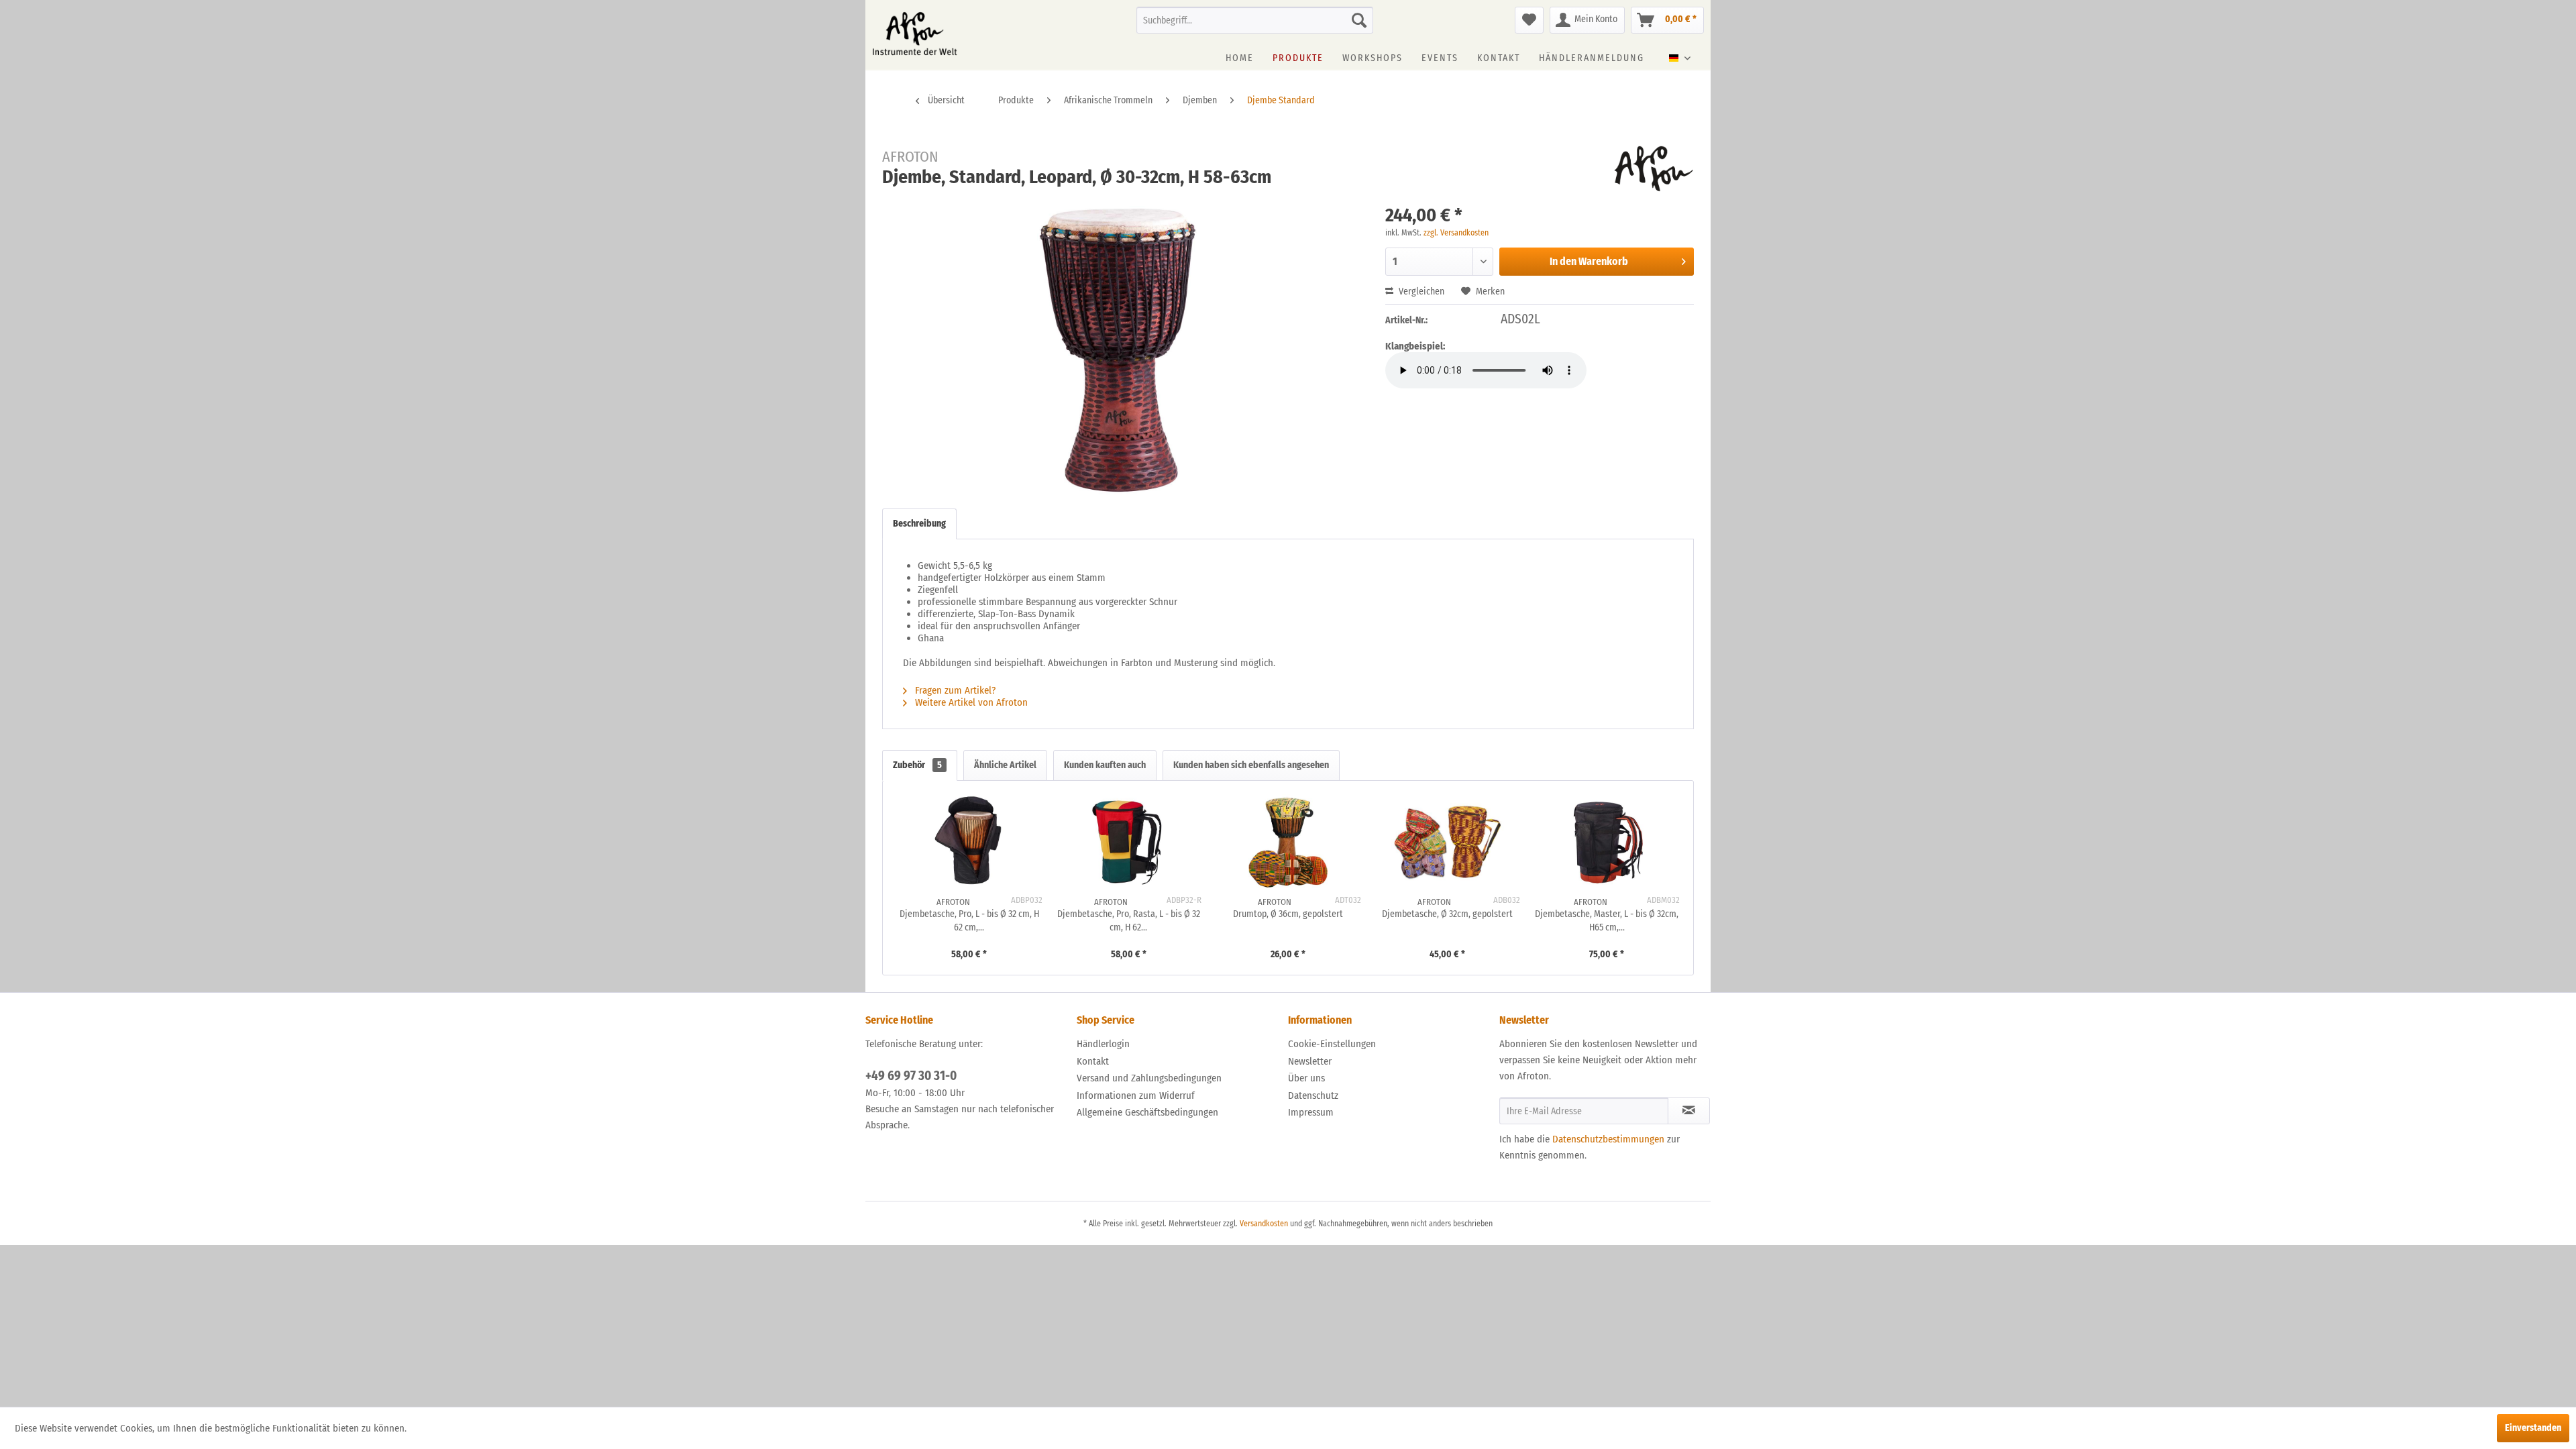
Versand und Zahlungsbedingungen (1149, 1078)
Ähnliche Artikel (1005, 765)
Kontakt (1093, 1061)
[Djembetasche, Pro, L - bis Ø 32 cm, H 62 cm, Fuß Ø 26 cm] (969, 841)
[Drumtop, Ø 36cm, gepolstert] (1288, 841)
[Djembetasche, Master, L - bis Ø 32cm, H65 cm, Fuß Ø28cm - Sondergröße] (1607, 841)
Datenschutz (1313, 1095)
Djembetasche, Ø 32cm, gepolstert (1447, 914)
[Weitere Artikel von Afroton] (1654, 169)
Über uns (1306, 1078)
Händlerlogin (1103, 1044)
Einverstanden (2533, 1428)
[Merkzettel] (1529, 20)
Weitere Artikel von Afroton (970, 702)
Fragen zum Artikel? (954, 690)
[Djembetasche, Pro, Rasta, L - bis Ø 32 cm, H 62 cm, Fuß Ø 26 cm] (1129, 841)
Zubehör (917, 765)
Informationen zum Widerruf (1136, 1095)
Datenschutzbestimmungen (1608, 1139)
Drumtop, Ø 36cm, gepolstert (1288, 914)
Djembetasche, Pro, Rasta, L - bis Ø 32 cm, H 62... (1129, 921)
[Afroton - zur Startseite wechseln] (915, 34)
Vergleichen (1420, 291)
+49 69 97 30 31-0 (911, 1076)
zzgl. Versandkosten (1456, 233)
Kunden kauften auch (1105, 765)
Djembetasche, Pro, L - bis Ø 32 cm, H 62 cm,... (969, 921)
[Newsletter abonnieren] (1689, 1111)
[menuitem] (1255, 20)
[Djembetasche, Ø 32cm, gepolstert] (1448, 841)
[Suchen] (1359, 20)
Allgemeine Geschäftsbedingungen (1147, 1112)
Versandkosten (1264, 1224)
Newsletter (1310, 1061)
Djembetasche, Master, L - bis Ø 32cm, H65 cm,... (1607, 921)
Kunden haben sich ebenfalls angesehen (1251, 765)
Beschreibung (919, 524)
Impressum (1311, 1112)
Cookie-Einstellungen (1332, 1044)
